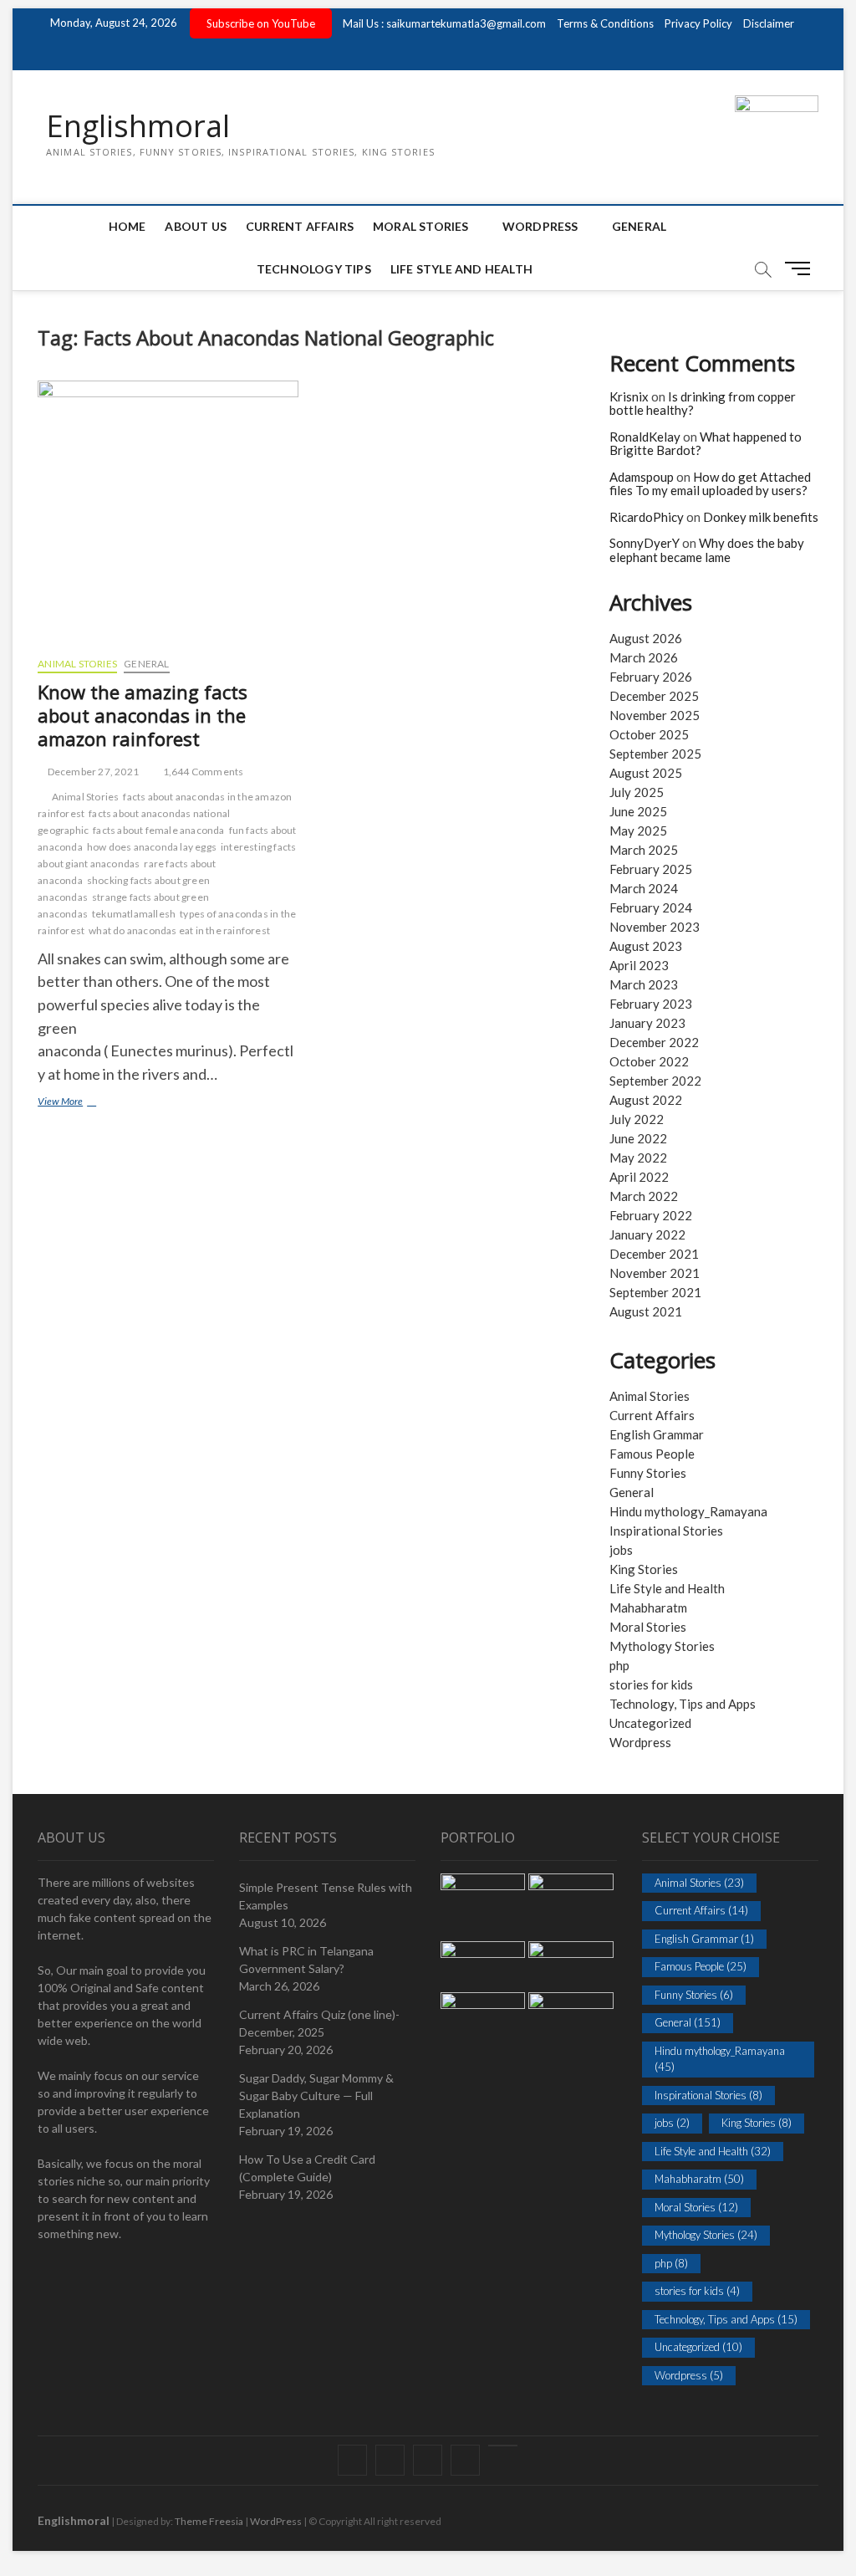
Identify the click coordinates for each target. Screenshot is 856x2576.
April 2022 (639, 1177)
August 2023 (646, 946)
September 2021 (655, 1292)
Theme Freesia (209, 2521)
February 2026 (651, 677)
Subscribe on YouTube (261, 23)
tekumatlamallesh (134, 914)
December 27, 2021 (92, 772)
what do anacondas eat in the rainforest (179, 930)
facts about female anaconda (158, 830)
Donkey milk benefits (761, 517)
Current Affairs (300, 226)
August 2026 (646, 638)
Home (127, 226)
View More (82, 1103)
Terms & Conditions (605, 23)
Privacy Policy (698, 23)
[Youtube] (503, 2446)
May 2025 (638, 831)
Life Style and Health (461, 269)
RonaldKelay (645, 437)
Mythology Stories (662, 1646)
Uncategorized (650, 1723)
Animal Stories (77, 664)
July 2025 (637, 792)
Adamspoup (642, 477)
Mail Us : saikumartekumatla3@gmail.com (444, 23)
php (619, 1665)
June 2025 (638, 811)
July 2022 (637, 1119)
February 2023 (651, 1004)
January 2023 (647, 1023)
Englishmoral (138, 126)
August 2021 (646, 1311)
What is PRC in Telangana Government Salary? (306, 1960)
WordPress (540, 226)
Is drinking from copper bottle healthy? (703, 404)
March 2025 (644, 850)
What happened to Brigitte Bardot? (706, 444)
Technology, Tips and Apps (683, 1704)
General (639, 226)
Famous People (652, 1454)
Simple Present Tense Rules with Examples (326, 1896)
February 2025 (651, 869)
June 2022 (638, 1138)
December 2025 (654, 696)
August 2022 (646, 1100)
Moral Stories (421, 226)
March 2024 (644, 888)
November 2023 (655, 927)
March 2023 (644, 984)
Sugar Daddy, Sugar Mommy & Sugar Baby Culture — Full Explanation (316, 2096)
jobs (621, 1550)
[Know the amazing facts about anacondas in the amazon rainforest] (168, 512)
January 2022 (647, 1234)
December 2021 (654, 1254)
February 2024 (651, 907)
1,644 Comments (202, 772)
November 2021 (655, 1273)
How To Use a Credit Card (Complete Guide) (307, 2168)
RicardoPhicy (647, 517)
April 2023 (639, 965)
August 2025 (646, 773)
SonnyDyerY (645, 543)
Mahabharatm (648, 1607)
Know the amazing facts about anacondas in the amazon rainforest (143, 715)
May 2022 (638, 1158)
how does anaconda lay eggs (152, 847)
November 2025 (655, 715)
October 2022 (649, 1061)
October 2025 (649, 734)
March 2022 (644, 1196)
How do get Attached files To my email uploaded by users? (710, 484)
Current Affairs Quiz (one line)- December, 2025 (319, 2023)
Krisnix (629, 396)
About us (196, 226)
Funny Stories (648, 1473)
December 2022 (654, 1042)
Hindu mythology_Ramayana (688, 1511)
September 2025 (655, 754)
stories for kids (651, 1684)
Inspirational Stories (666, 1531)
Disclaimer (769, 23)
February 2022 (651, 1215)
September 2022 (655, 1081)
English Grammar (657, 1434)
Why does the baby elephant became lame (707, 550)
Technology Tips (314, 269)
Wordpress (640, 1742)
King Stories (644, 1569)
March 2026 (644, 657)
